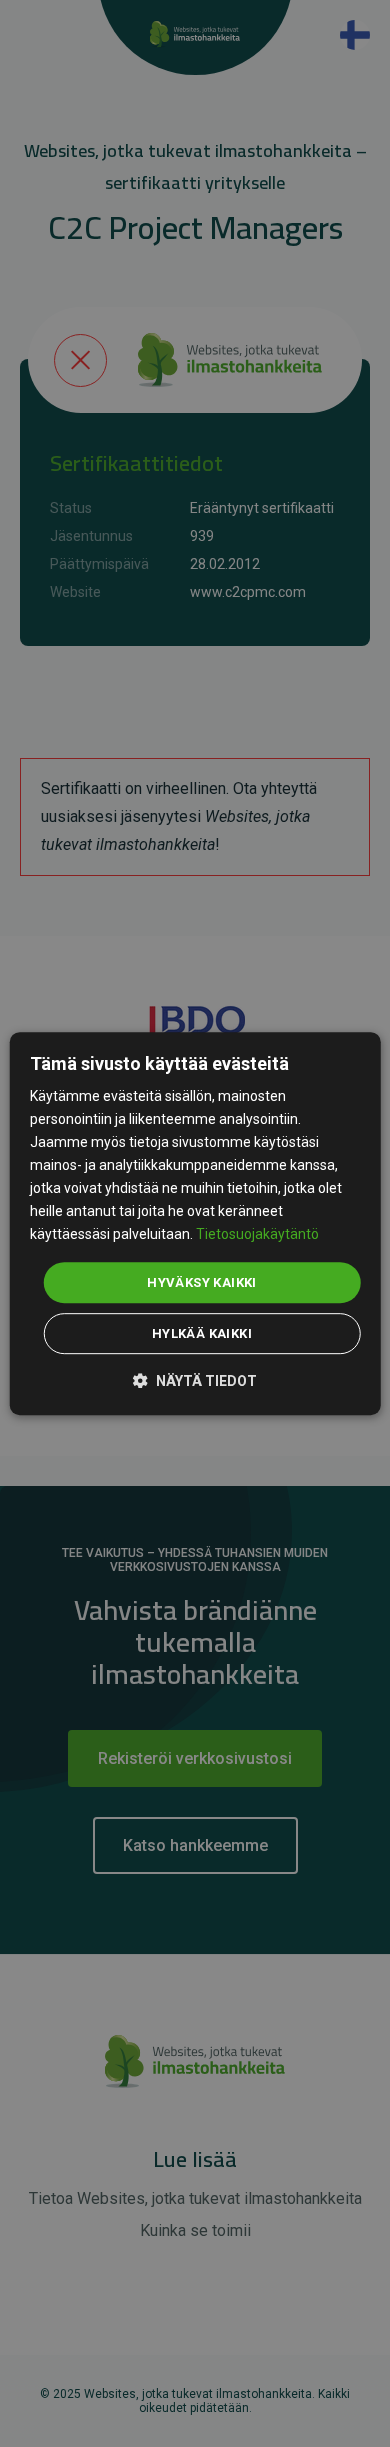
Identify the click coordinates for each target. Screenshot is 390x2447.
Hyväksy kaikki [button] (202, 1282)
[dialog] (195, 1224)
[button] (195, 1379)
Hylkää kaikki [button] (202, 1333)
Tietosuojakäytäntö (257, 1235)
